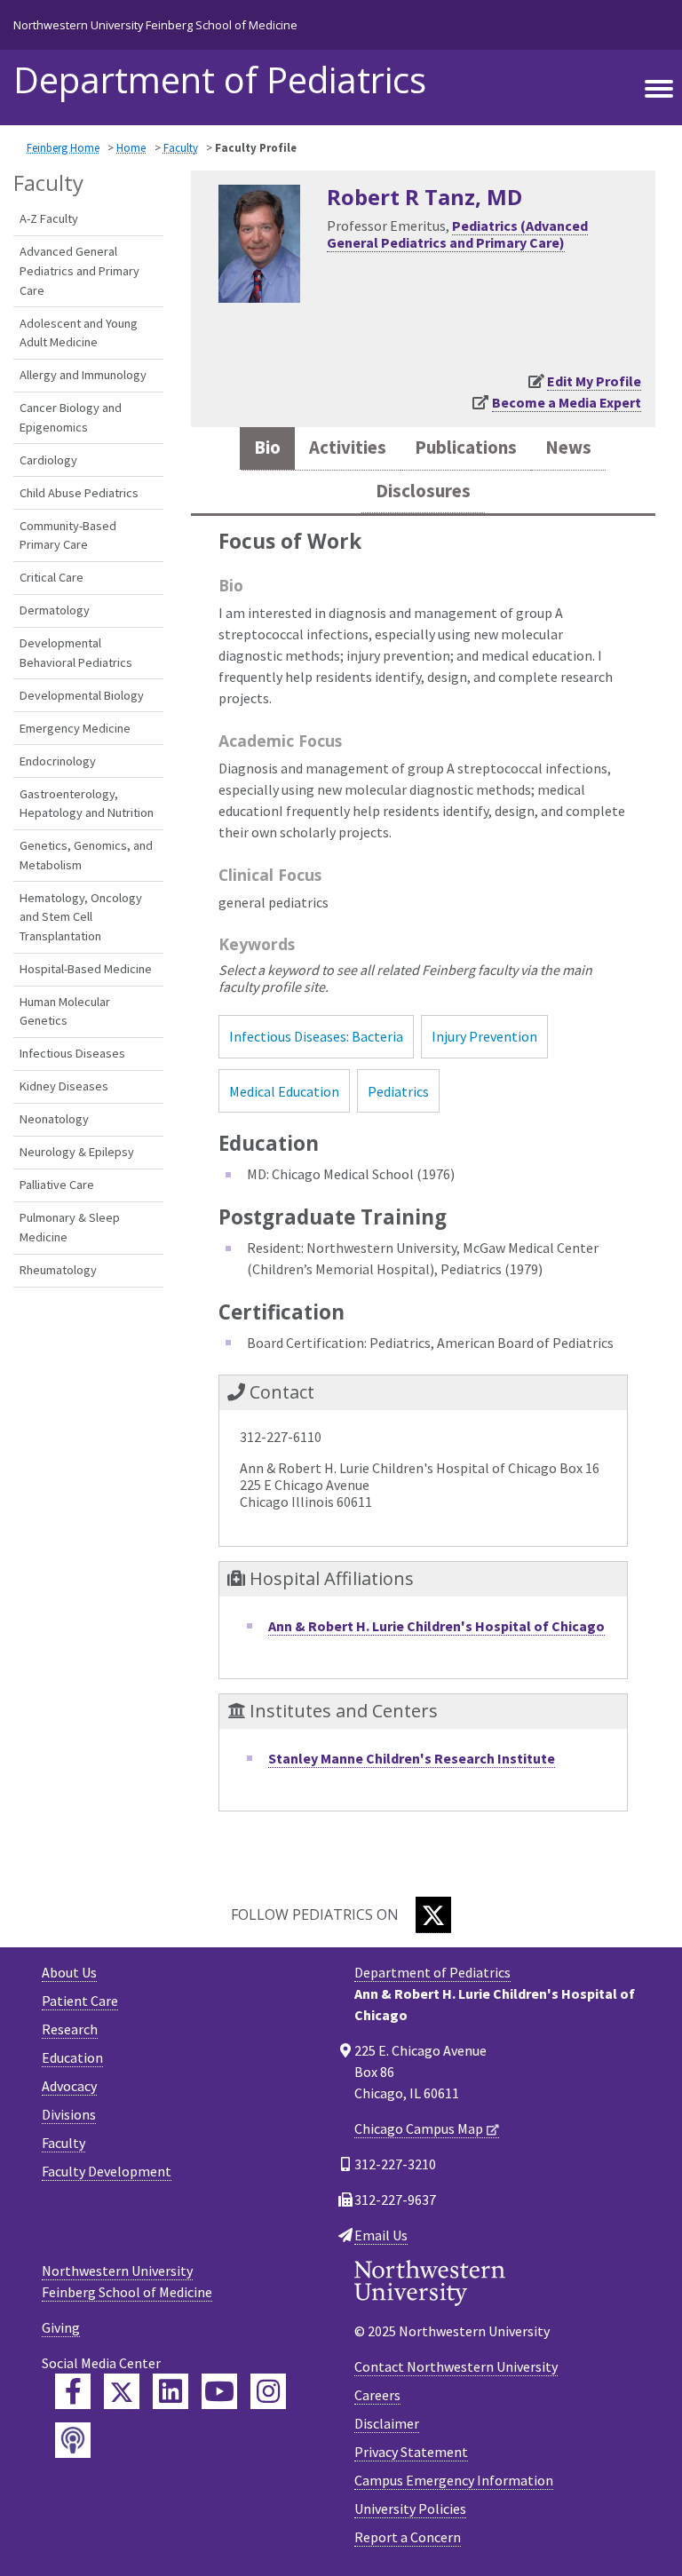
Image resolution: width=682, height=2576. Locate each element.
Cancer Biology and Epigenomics (71, 417)
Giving (61, 2327)
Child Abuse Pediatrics (79, 493)
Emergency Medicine (75, 728)
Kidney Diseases (64, 1086)
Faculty (181, 147)
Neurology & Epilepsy (77, 1152)
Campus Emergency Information (454, 2480)
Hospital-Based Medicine (86, 969)
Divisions (69, 2114)
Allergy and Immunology (83, 375)
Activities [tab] (348, 448)
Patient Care (80, 2001)
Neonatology (54, 1119)
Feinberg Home (63, 147)
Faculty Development (107, 2171)
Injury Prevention (484, 1036)
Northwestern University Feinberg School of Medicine (155, 25)
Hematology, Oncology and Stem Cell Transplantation (81, 917)
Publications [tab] (466, 448)
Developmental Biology (82, 695)
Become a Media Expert (567, 402)
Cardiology (48, 460)
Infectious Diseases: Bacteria (316, 1036)
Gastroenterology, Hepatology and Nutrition (87, 804)
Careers (377, 2395)
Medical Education (284, 1091)
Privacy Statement (411, 2452)
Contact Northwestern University (456, 2366)
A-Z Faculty (49, 218)
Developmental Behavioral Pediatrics (76, 653)
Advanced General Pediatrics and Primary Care (79, 270)
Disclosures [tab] (423, 491)
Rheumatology (58, 1270)
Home (131, 147)
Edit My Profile (594, 381)
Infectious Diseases (72, 1053)
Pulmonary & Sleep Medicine (70, 1227)
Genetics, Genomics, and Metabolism (86, 855)
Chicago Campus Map (419, 2128)
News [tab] (568, 448)
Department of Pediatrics (220, 80)
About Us (69, 1972)
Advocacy (69, 2086)
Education (72, 2057)
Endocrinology (58, 761)
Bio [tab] (267, 448)
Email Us (381, 2235)
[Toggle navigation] (659, 90)
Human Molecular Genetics (65, 1011)
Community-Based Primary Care (68, 535)
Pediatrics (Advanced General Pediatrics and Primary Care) (457, 234)
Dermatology (55, 610)
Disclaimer (387, 2423)
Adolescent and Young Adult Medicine (79, 333)
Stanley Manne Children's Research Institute (412, 1758)
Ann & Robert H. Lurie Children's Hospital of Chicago (436, 1626)
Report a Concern (408, 2537)
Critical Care (52, 577)
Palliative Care (57, 1185)
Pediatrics (398, 1091)
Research (70, 2029)
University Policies (410, 2509)
